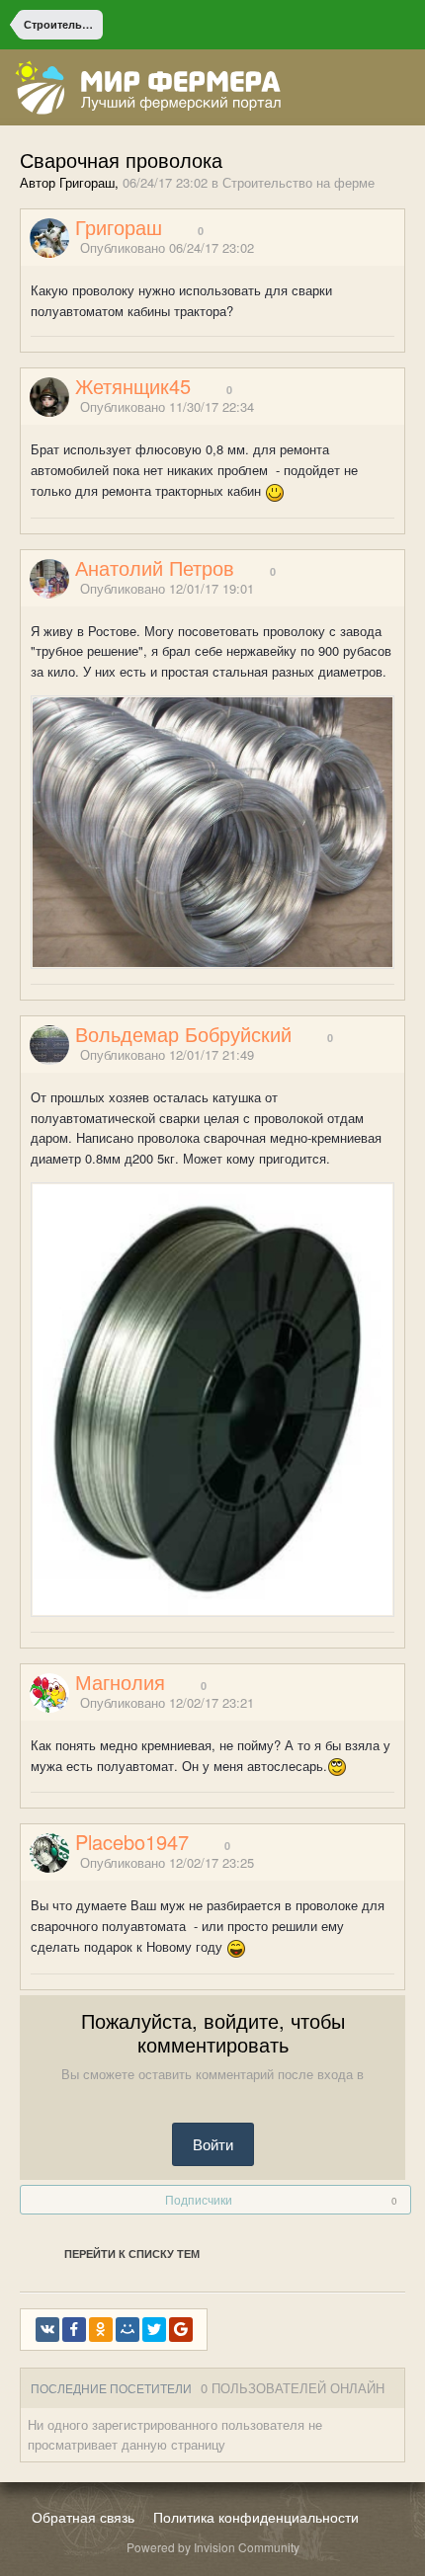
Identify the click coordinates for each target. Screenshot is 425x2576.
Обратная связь (83, 2517)
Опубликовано (167, 247)
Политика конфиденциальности (256, 2517)
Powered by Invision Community (213, 2547)
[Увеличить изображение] (212, 830)
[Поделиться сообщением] (398, 248)
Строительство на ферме (298, 182)
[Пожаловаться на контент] (374, 248)
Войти (213, 2144)
